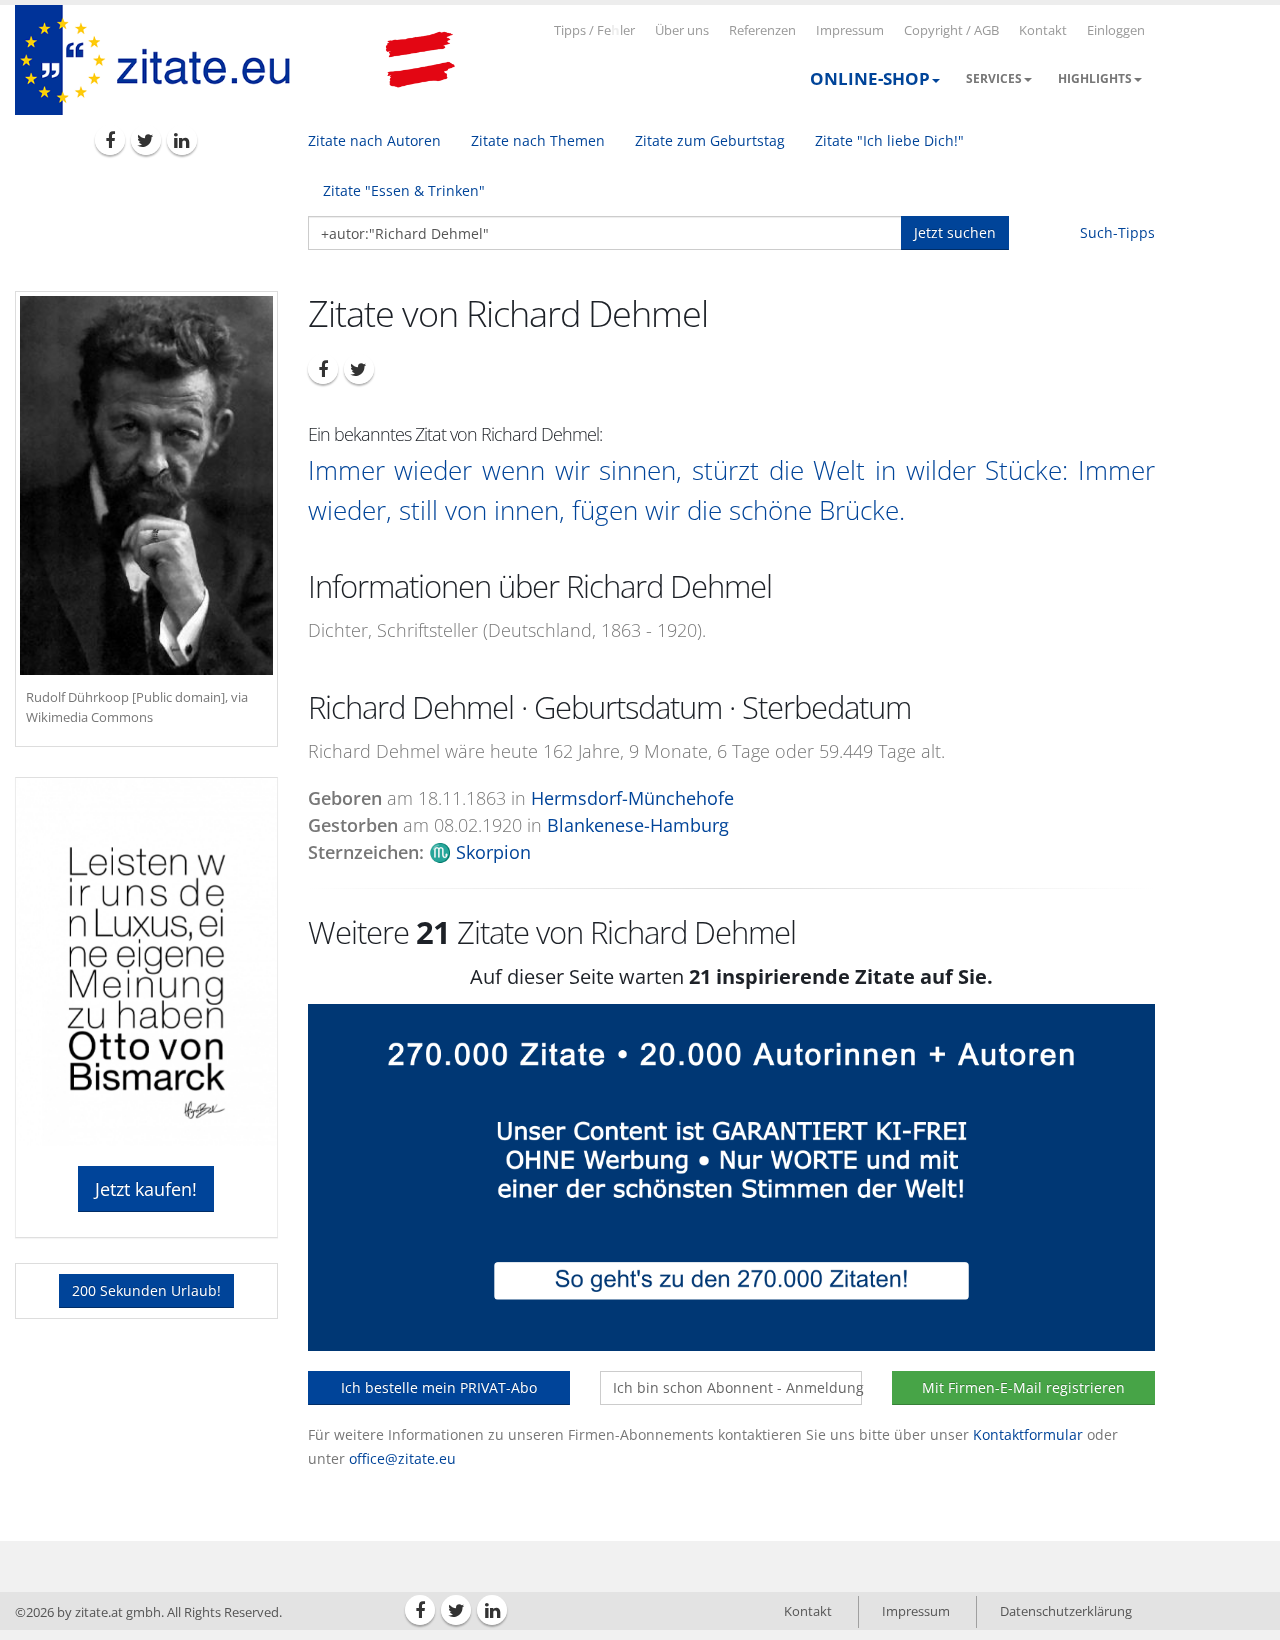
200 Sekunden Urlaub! (146, 1290)
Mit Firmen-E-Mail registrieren (1023, 1387)
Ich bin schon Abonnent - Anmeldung (737, 1387)
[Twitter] (146, 140)
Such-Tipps (1117, 232)
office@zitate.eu (402, 1458)
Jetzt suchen (955, 232)
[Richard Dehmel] (146, 485)
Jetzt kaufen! (146, 1189)
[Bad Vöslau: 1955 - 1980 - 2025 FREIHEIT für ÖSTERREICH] (420, 60)
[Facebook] (110, 140)
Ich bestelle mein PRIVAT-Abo (439, 1387)
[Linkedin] (182, 140)
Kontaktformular (1028, 1434)
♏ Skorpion (480, 852)
